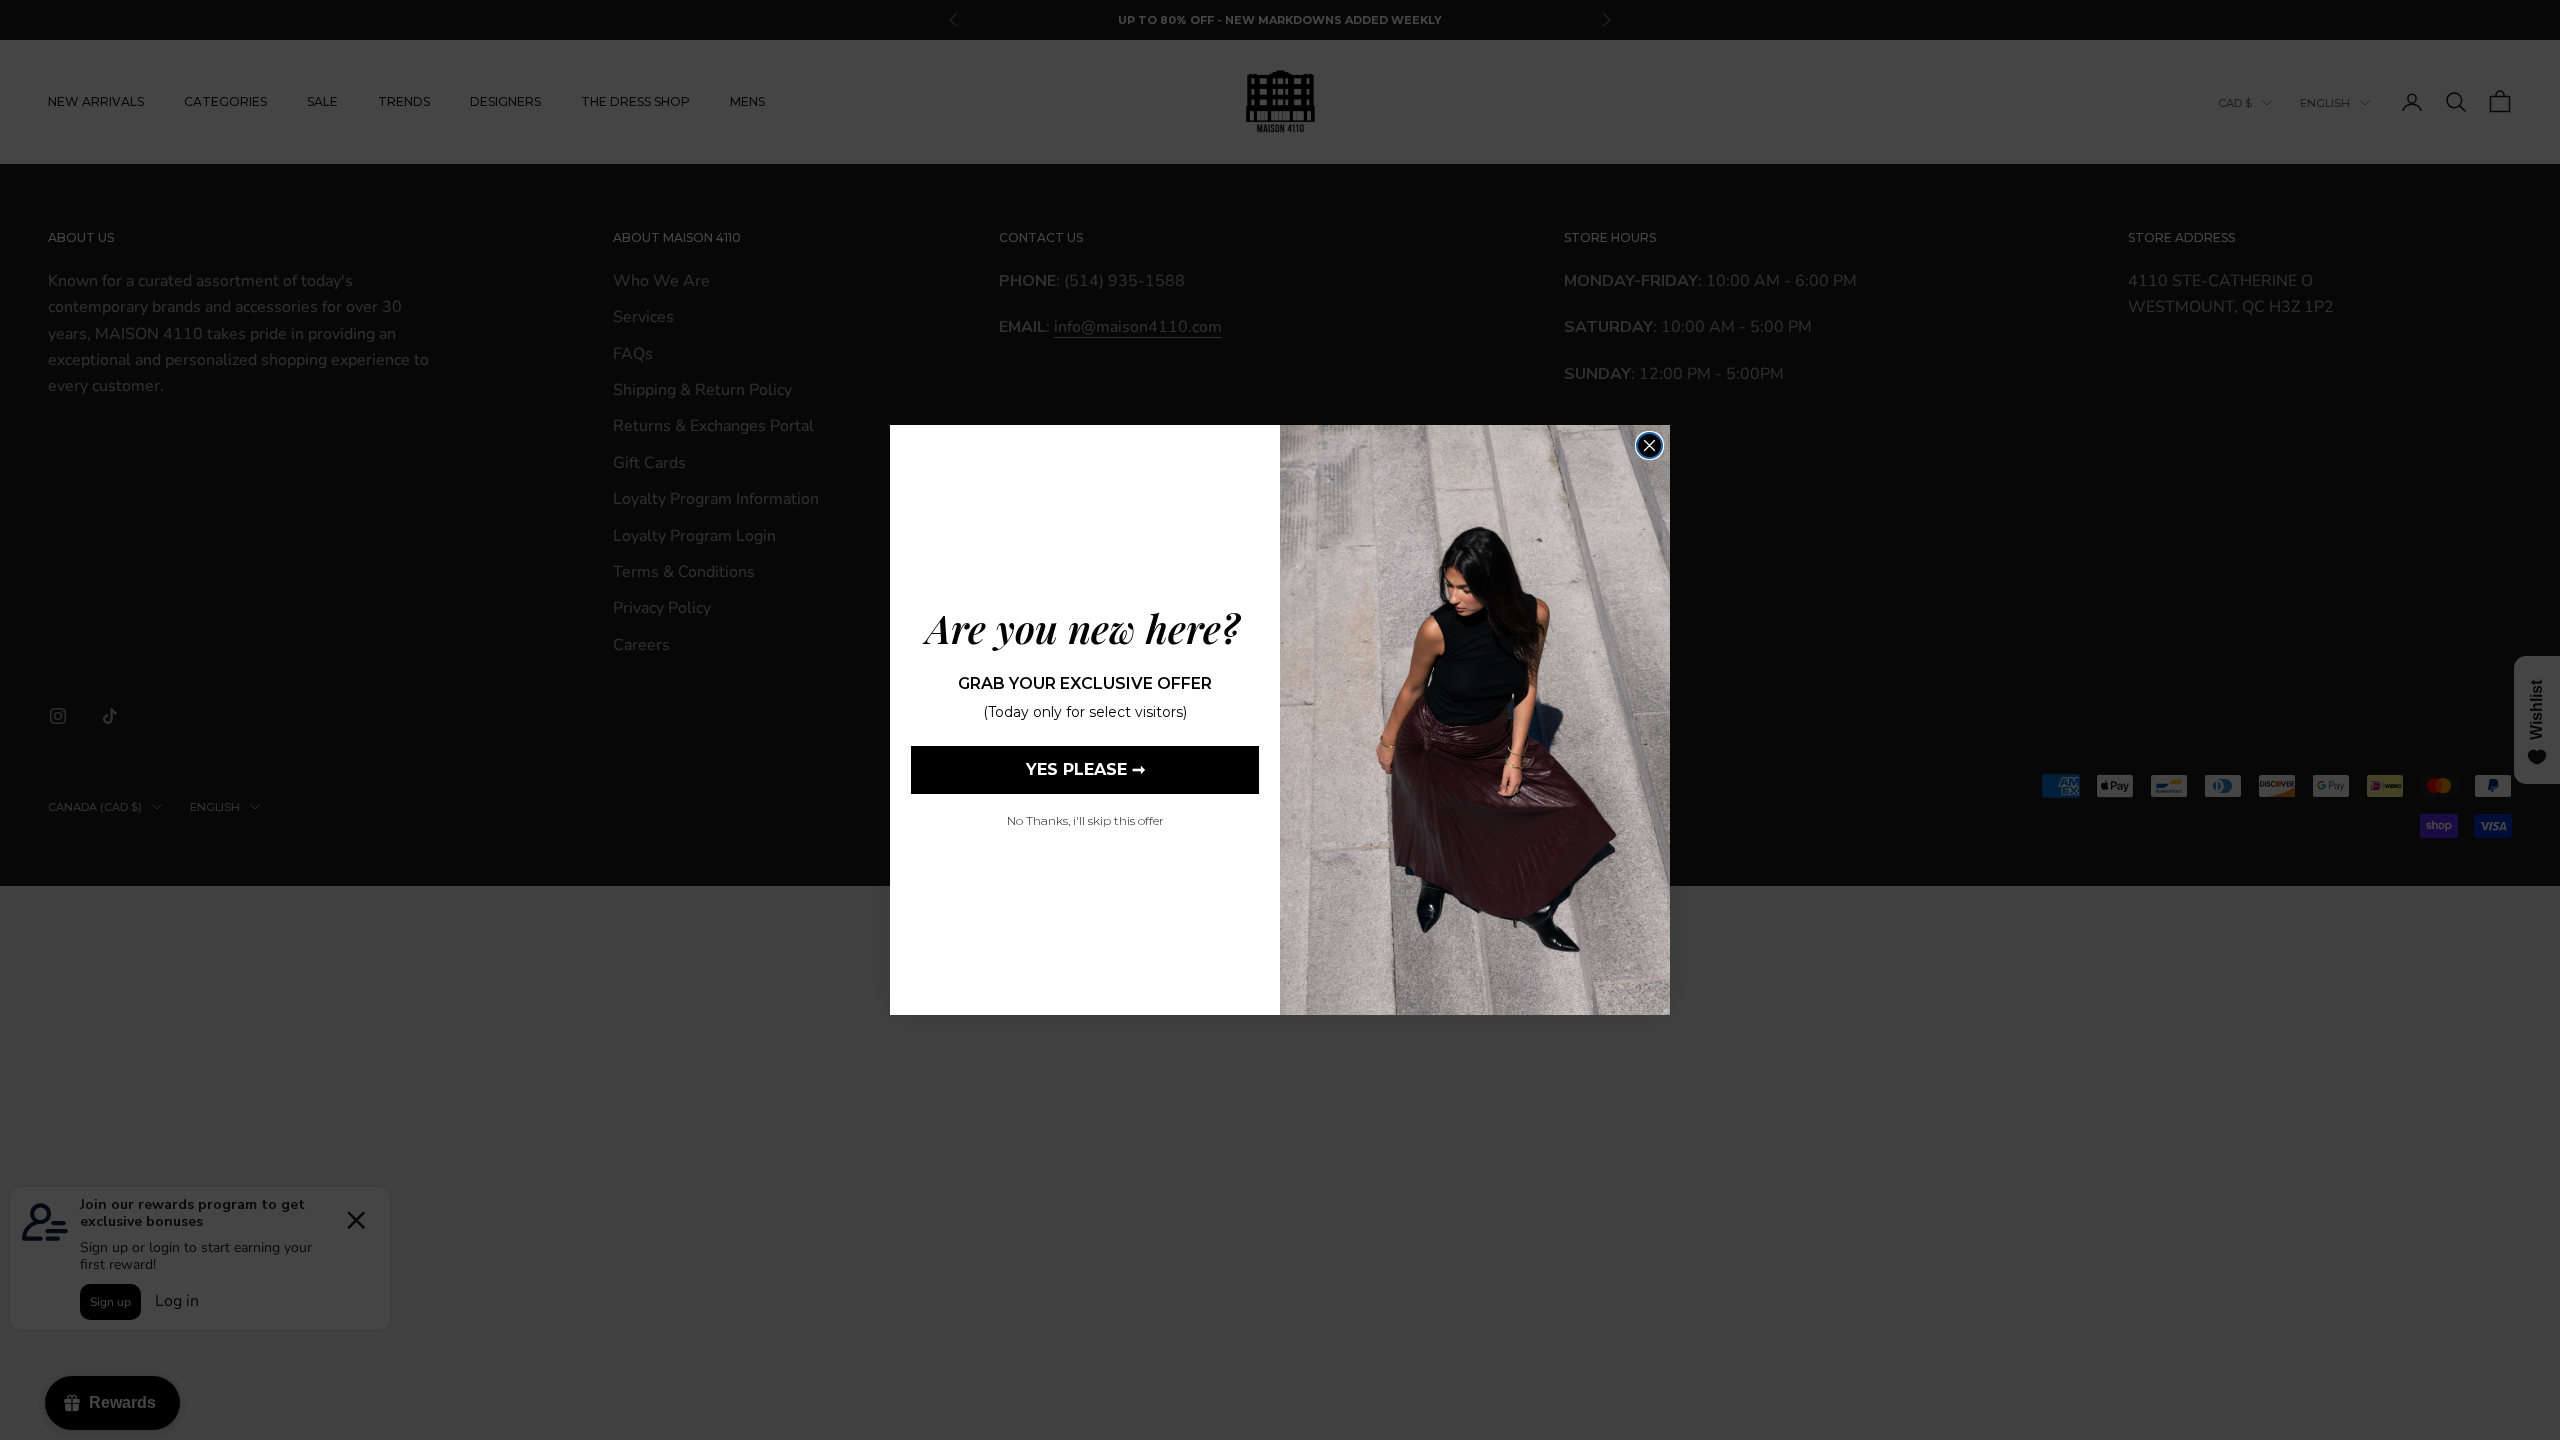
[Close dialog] (1649, 445)
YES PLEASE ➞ (1085, 769)
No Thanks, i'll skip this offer (1085, 820)
